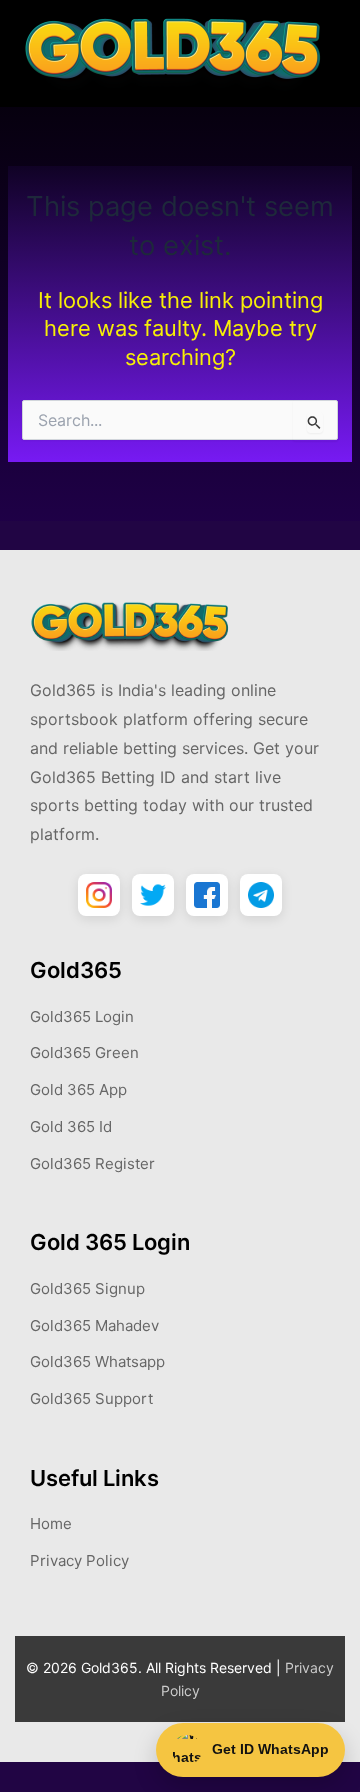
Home (51, 1523)
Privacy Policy (79, 1560)
